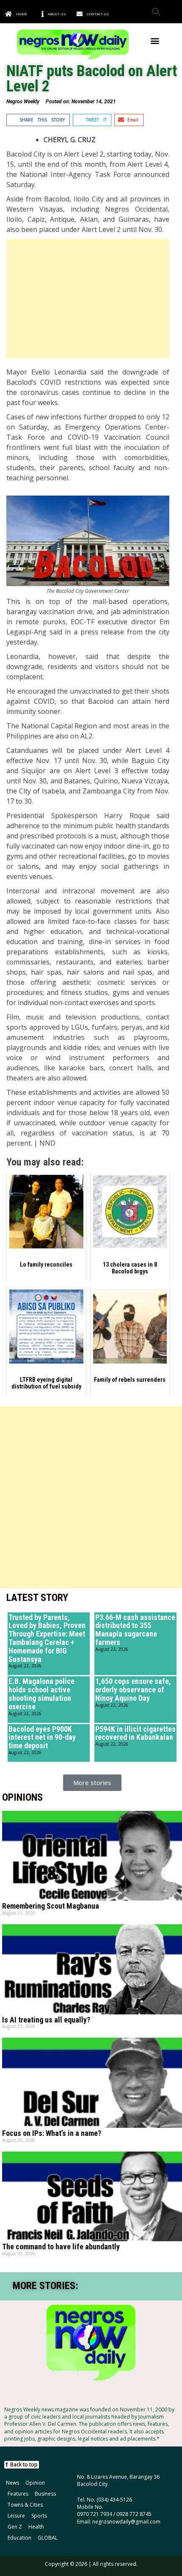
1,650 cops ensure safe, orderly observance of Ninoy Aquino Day (133, 1690)
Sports (39, 2516)
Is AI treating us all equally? (46, 2020)
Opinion (35, 2483)
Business (45, 2494)
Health (36, 2527)
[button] (156, 12)
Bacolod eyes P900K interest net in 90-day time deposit (42, 1737)
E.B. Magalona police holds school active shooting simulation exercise (41, 1694)
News (12, 2483)
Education (19, 2538)
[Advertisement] (88, 299)
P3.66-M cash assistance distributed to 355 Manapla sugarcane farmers (135, 1630)
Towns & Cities (25, 2505)
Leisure (16, 2516)
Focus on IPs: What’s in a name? (52, 2133)
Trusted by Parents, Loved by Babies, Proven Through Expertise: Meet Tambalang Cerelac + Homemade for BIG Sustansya (47, 1638)
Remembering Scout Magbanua (51, 1906)
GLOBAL (48, 2538)
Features (18, 2494)
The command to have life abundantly (61, 2247)
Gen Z (15, 2527)
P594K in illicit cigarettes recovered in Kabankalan (135, 1733)
